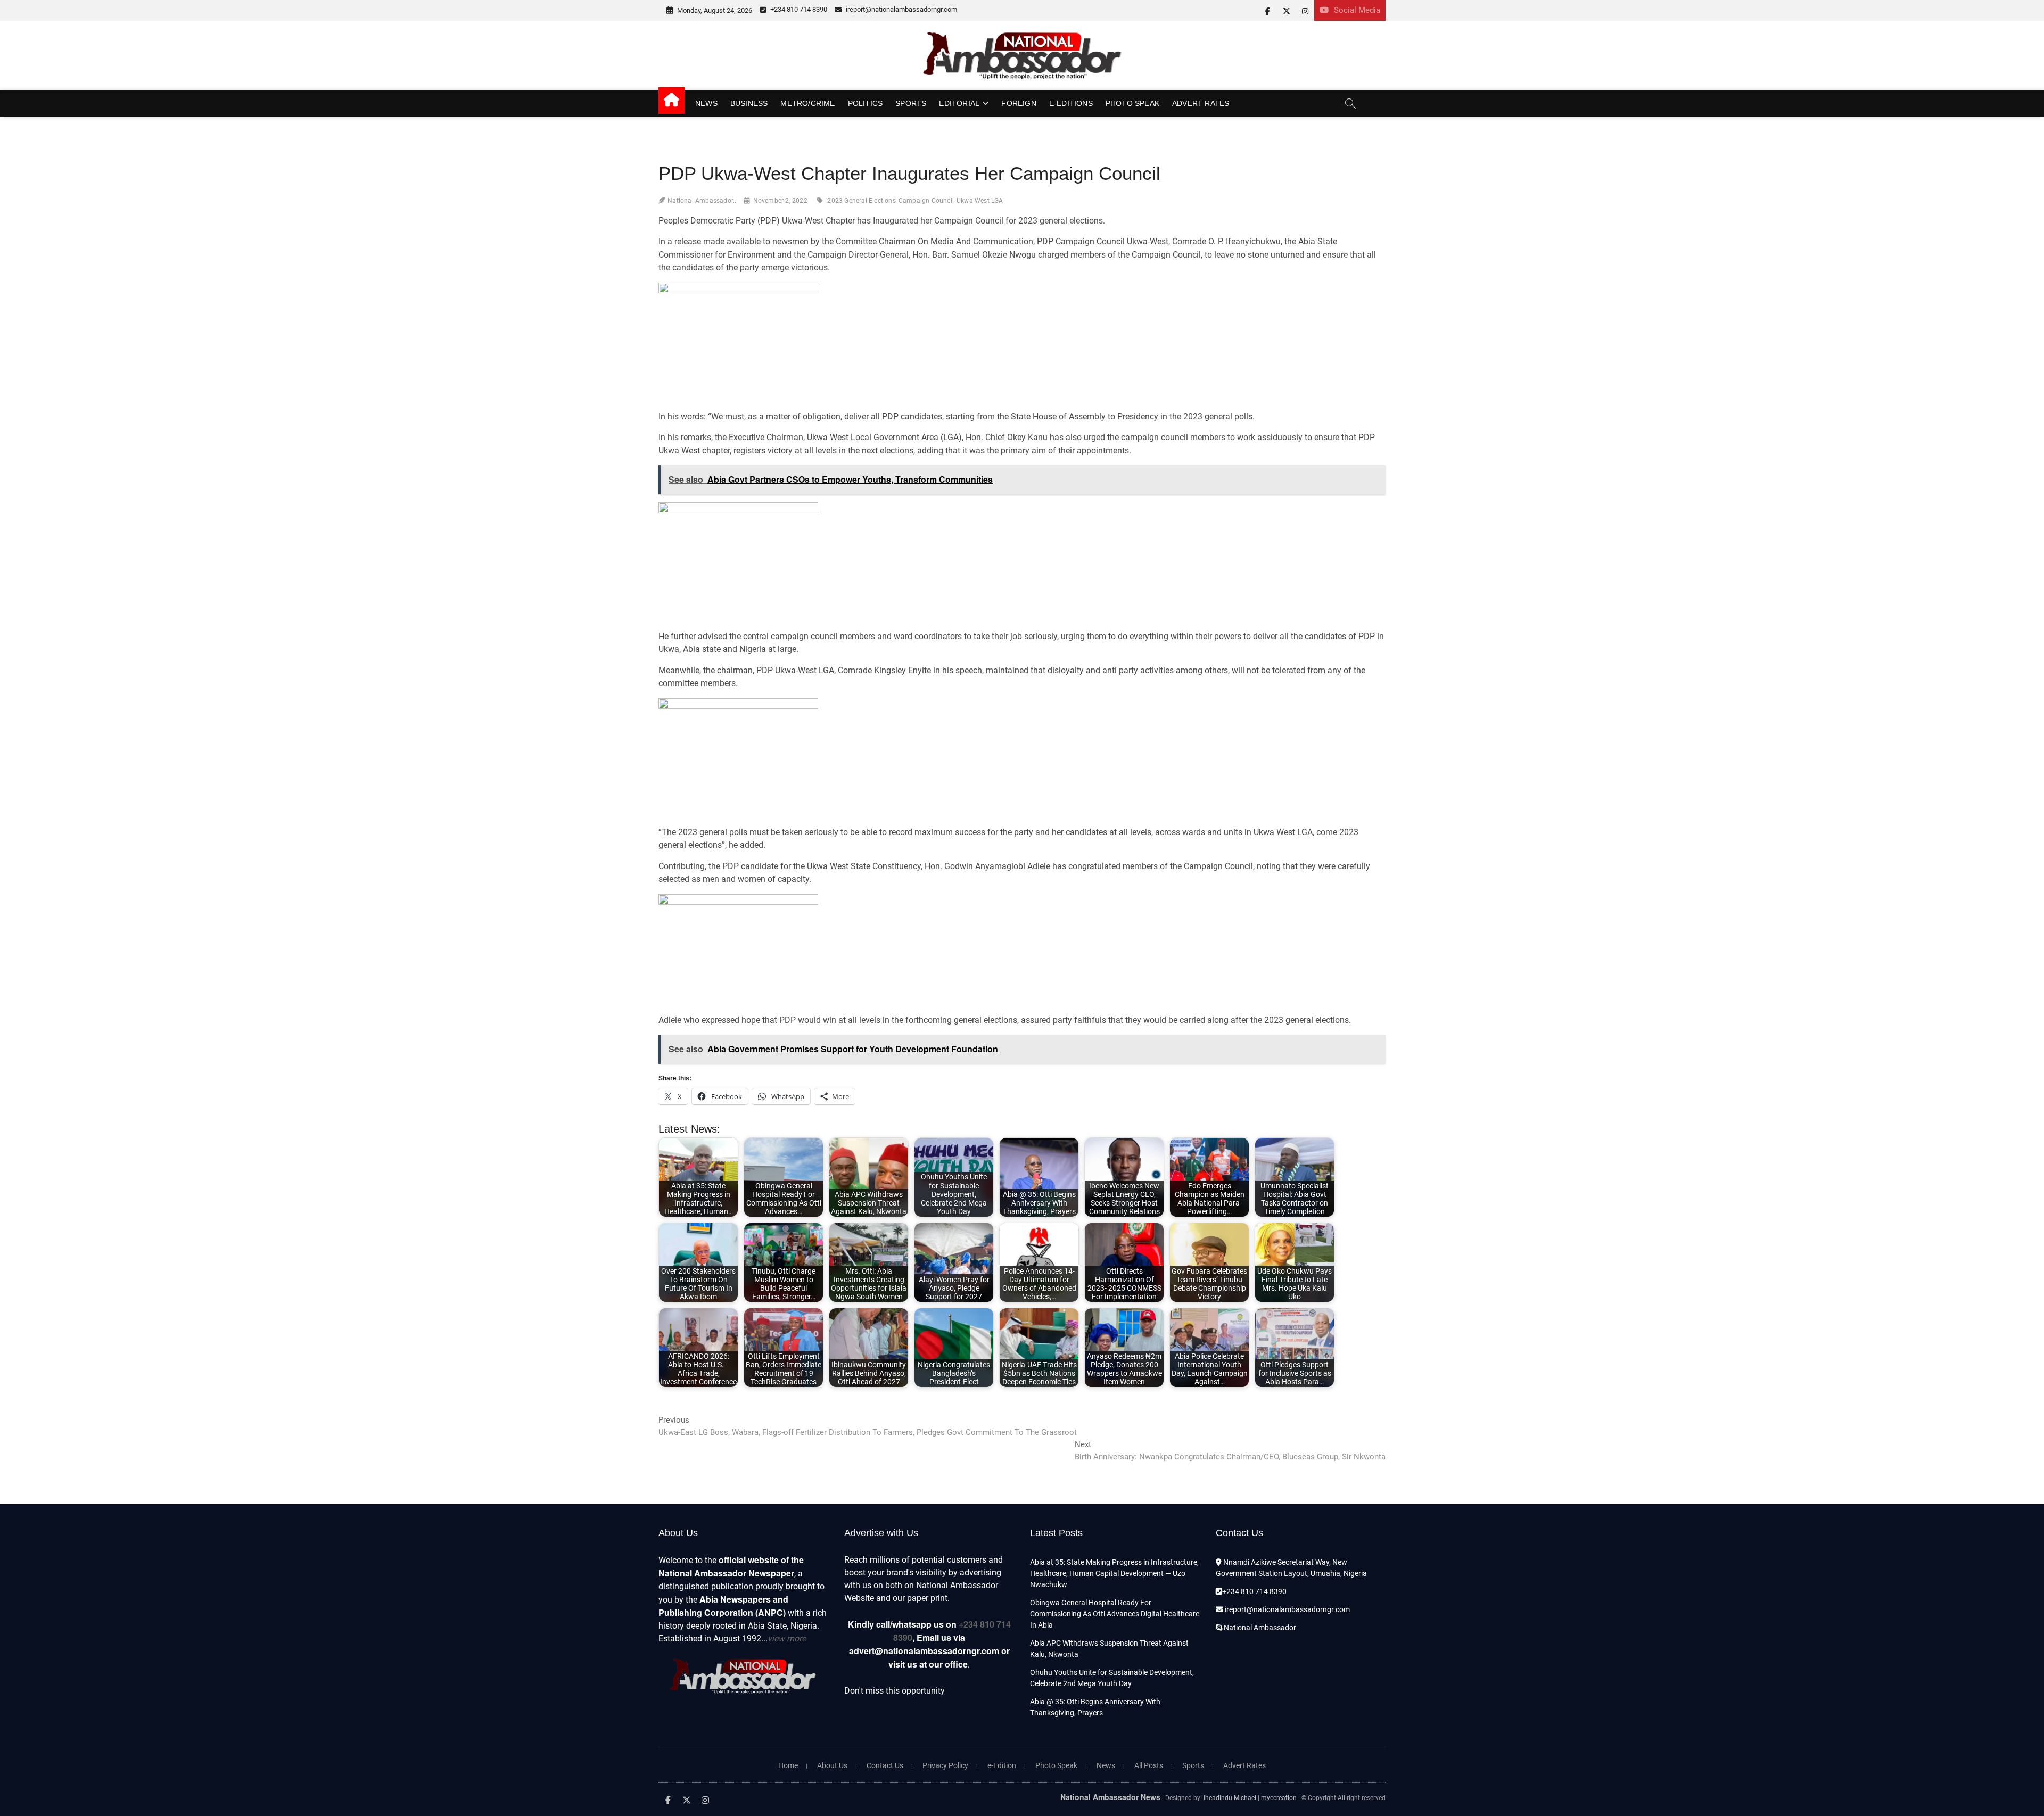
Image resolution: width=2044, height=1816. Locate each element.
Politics (866, 103)
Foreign (1019, 103)
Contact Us (885, 1765)
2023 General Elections (861, 201)
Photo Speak (1132, 103)
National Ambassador (1259, 1628)
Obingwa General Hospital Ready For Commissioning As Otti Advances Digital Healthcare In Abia (1115, 1614)
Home (788, 1765)
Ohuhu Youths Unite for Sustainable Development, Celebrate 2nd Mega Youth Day (1112, 1678)
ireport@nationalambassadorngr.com (901, 9)
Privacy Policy (945, 1765)
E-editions (1071, 103)
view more (787, 1638)
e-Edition (1002, 1765)
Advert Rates (1201, 103)
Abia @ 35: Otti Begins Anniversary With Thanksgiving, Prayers (1095, 1707)
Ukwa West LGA (980, 201)
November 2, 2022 (780, 201)
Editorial (959, 103)
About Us (832, 1765)
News (706, 103)
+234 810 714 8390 (798, 9)
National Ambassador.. (702, 201)
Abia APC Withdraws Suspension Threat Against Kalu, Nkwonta (1109, 1649)
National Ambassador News (1110, 1797)
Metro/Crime (807, 103)
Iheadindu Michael (1230, 1798)
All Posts (1149, 1765)
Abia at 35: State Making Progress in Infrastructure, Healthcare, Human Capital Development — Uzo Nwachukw (1114, 1573)
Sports (911, 103)
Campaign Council (926, 201)
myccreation (1279, 1798)
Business (749, 103)
